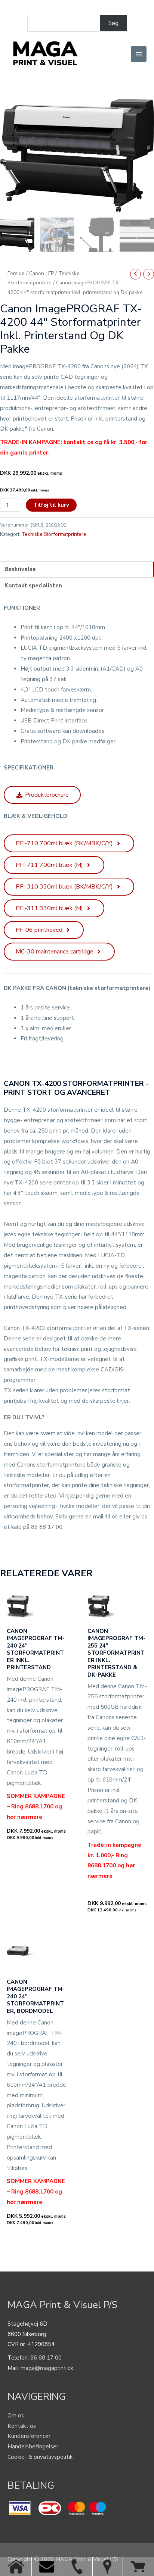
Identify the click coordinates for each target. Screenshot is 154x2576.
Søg (113, 23)
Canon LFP (41, 273)
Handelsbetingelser (33, 2447)
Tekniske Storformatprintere (54, 534)
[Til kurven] (138, 2567)
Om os (16, 2416)
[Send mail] (47, 2567)
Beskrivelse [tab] (20, 569)
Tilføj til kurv (51, 505)
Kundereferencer (29, 2436)
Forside (16, 273)
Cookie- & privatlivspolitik (40, 2457)
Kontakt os (22, 2426)
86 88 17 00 (46, 2358)
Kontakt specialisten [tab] (33, 586)
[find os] (107, 2567)
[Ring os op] (77, 2567)
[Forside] (16, 2567)
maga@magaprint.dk (47, 2368)
